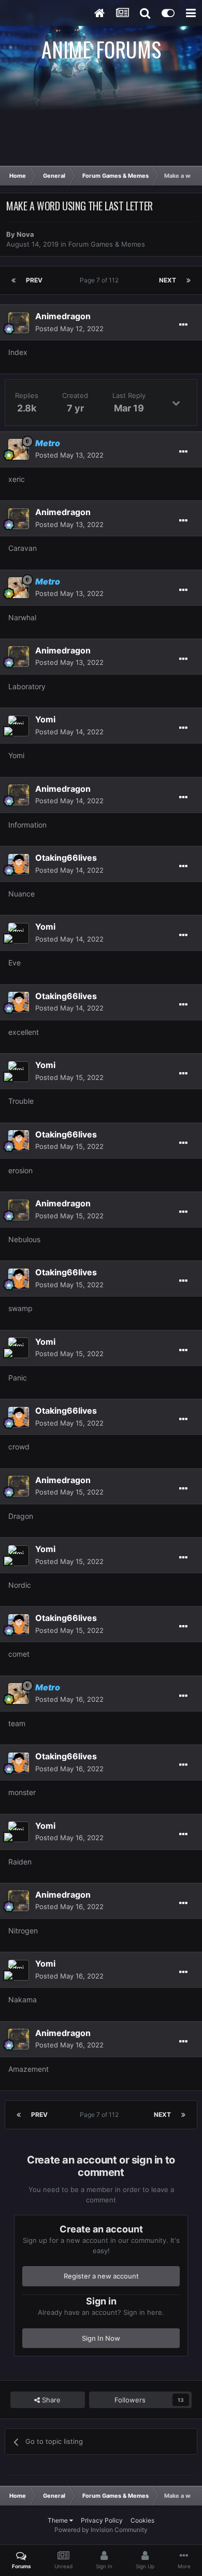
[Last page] (189, 280)
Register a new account (101, 2276)
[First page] (13, 280)
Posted (69, 329)
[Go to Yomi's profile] (19, 726)
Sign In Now (101, 2338)
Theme (59, 2520)
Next (168, 280)
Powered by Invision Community (101, 2530)
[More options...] (183, 325)
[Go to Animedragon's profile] (19, 323)
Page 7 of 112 (101, 280)
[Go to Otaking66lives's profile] (19, 864)
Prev (34, 280)
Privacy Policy (102, 2520)
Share (50, 2400)
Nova (25, 234)
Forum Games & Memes (107, 244)
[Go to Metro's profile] (19, 449)
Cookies (142, 2520)
